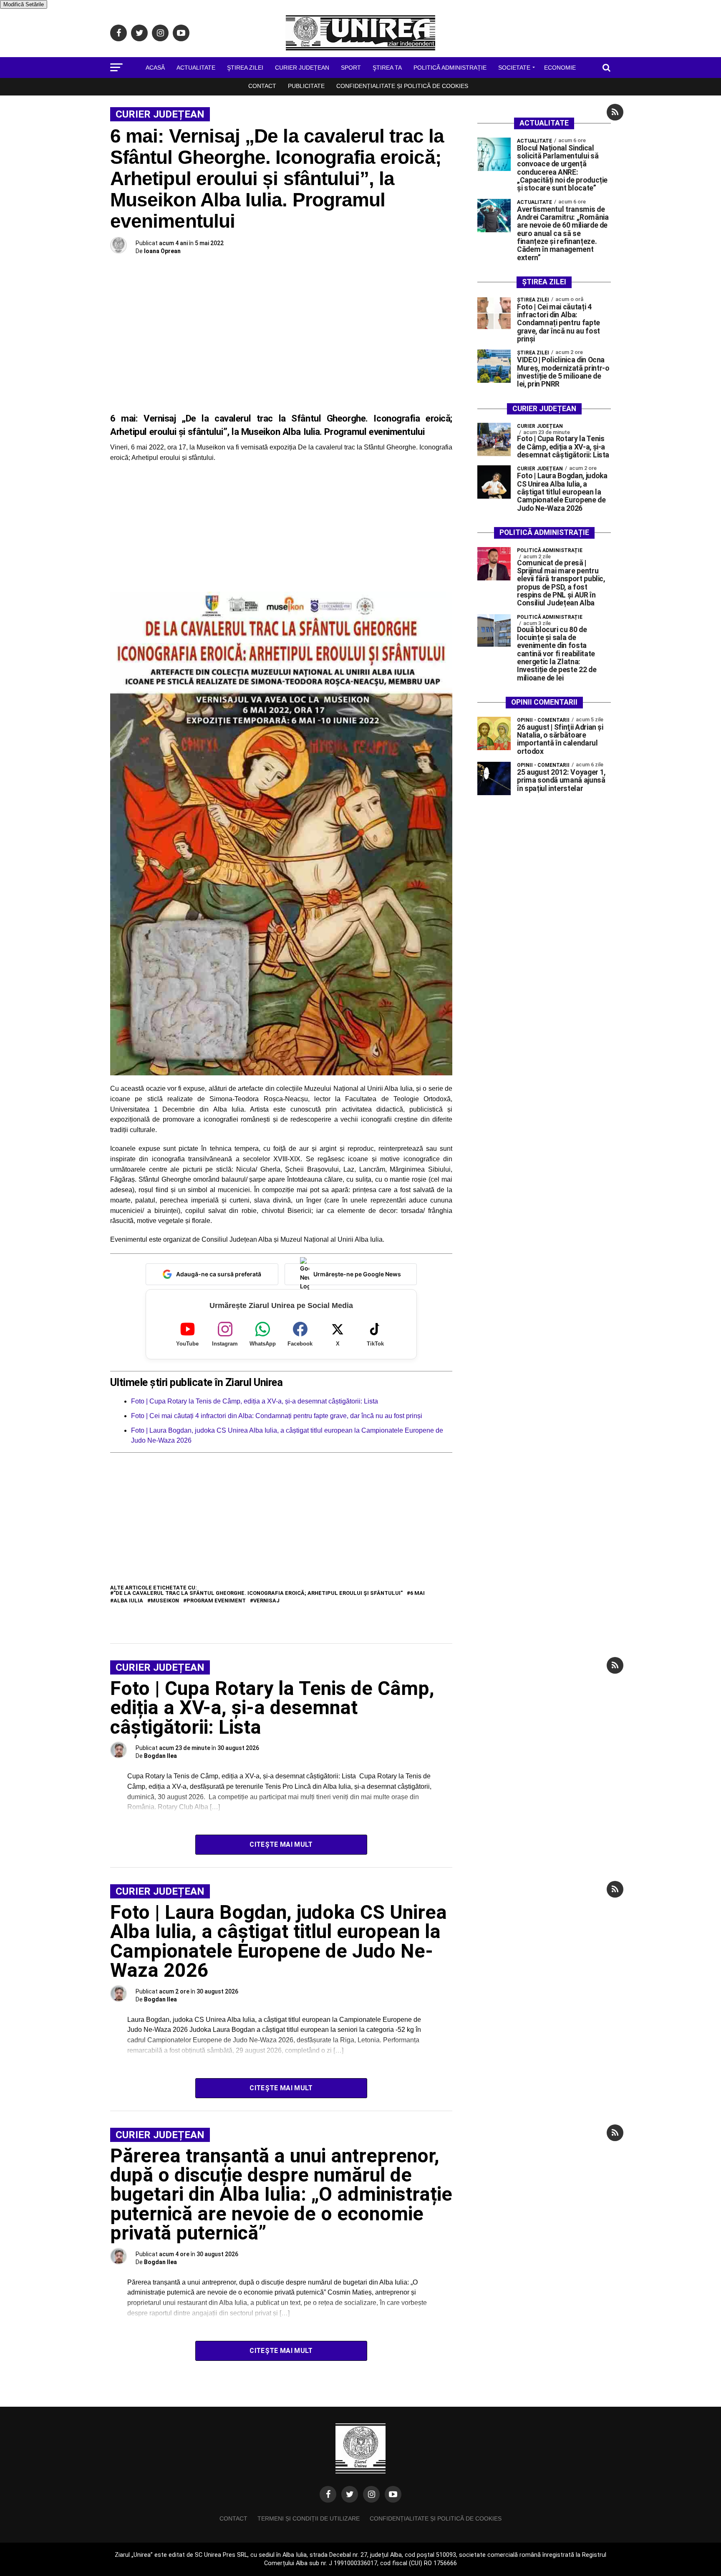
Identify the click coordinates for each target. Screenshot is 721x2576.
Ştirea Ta (387, 68)
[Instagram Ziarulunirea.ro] (371, 2494)
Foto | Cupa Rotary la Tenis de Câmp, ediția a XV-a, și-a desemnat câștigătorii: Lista (255, 1401)
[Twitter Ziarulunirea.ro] (350, 2494)
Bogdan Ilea (160, 1756)
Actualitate (196, 68)
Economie (560, 68)
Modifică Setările (24, 4)
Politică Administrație (450, 68)
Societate (514, 68)
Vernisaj (266, 1601)
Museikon (165, 1601)
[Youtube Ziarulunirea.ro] (393, 2494)
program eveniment (216, 1601)
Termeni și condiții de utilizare (309, 2518)
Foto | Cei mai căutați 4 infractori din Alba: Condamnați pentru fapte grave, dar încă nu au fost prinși (277, 1416)
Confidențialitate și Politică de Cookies (402, 86)
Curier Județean (302, 68)
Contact (262, 86)
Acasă (155, 68)
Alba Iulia (128, 1601)
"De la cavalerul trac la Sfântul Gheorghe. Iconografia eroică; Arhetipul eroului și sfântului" (258, 1593)
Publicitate (306, 86)
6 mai (417, 1593)
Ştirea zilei (245, 68)
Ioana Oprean (162, 251)
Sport (351, 68)
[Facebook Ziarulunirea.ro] (328, 2494)
